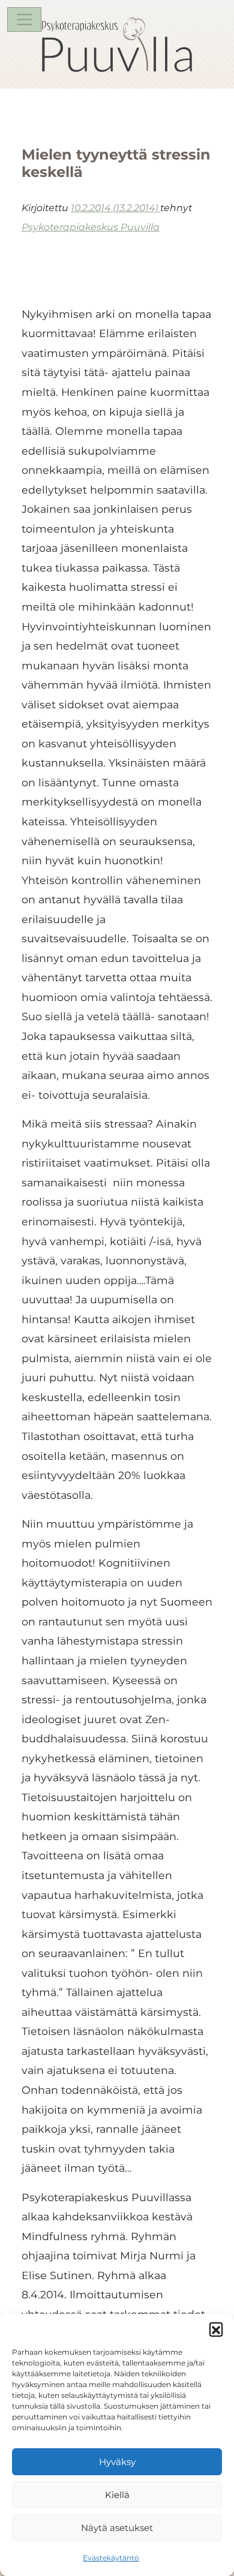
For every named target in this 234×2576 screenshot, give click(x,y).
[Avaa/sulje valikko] (24, 19)
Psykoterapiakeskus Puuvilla (91, 227)
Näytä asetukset (117, 2528)
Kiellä (117, 2495)
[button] (216, 2329)
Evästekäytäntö (111, 2558)
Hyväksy (117, 2462)
